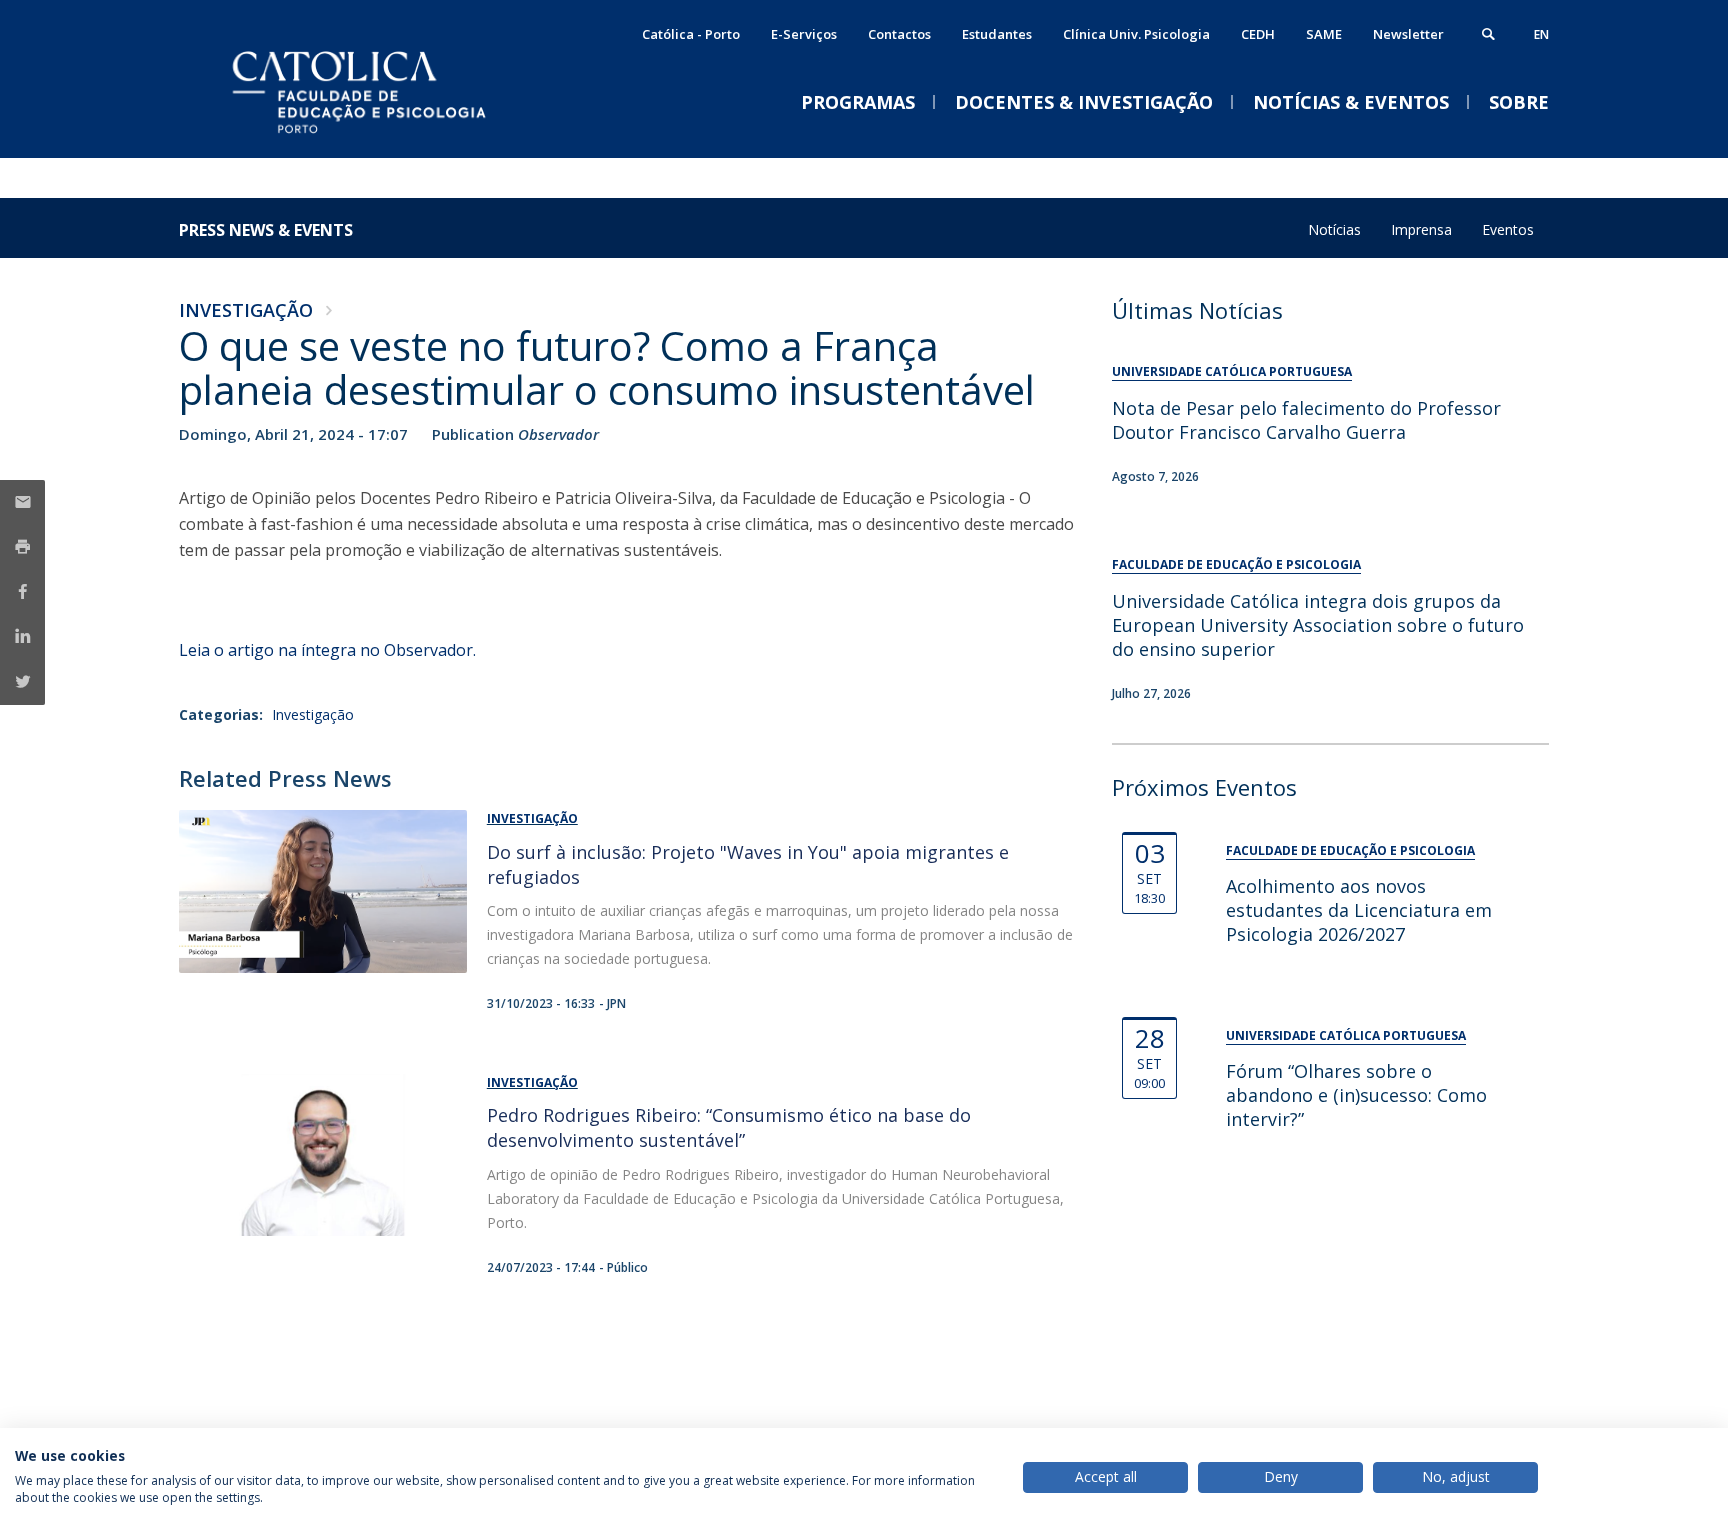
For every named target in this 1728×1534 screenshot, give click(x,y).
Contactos (899, 34)
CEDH (1258, 34)
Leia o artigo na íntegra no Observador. (327, 650)
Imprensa (1421, 229)
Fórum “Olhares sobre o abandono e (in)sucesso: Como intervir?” (1356, 1095)
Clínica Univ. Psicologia (1136, 34)
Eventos (1508, 229)
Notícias (1334, 229)
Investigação (246, 310)
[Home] (379, 137)
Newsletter (1408, 34)
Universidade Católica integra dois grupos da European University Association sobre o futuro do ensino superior (1318, 625)
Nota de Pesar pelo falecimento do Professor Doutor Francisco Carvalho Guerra (1306, 420)
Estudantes (997, 34)
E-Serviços (804, 34)
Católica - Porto (691, 34)
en (1541, 34)
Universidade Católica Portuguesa (1232, 371)
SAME (1324, 34)
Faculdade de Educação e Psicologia (1236, 564)
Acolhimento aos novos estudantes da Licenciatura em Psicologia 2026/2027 (1359, 910)
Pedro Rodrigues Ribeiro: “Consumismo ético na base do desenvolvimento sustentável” (729, 1127)
